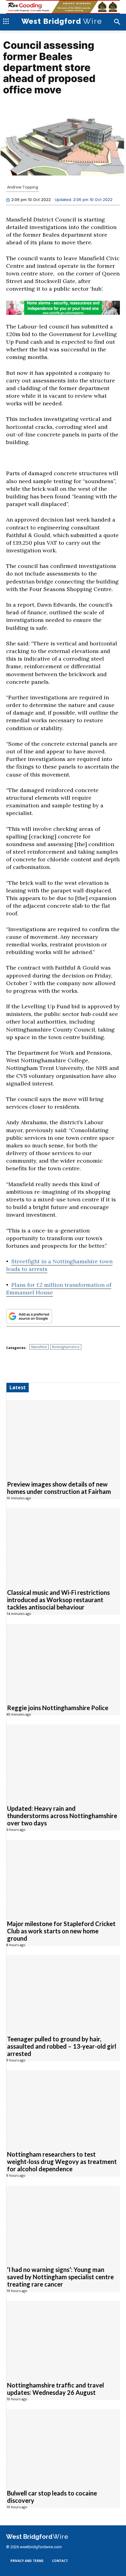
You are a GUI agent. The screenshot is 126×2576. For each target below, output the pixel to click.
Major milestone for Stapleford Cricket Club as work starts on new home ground (61, 1931)
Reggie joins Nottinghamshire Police (58, 1708)
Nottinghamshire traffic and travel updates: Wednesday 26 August (56, 2389)
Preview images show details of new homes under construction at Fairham (59, 1488)
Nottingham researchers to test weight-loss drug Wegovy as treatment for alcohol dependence (62, 2162)
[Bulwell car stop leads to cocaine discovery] (63, 2446)
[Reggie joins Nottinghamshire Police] (63, 1661)
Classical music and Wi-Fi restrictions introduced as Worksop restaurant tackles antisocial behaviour (58, 1600)
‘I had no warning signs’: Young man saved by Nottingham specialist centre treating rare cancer (60, 2277)
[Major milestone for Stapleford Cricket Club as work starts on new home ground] (63, 1876)
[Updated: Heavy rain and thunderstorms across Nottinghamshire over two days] (63, 1761)
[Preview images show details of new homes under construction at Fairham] (63, 1437)
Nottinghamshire (66, 1347)
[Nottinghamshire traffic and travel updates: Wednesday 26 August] (63, 2338)
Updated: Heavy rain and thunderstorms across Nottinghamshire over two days (62, 1816)
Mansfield (39, 1347)
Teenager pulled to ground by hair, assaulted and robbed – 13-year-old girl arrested (62, 2046)
